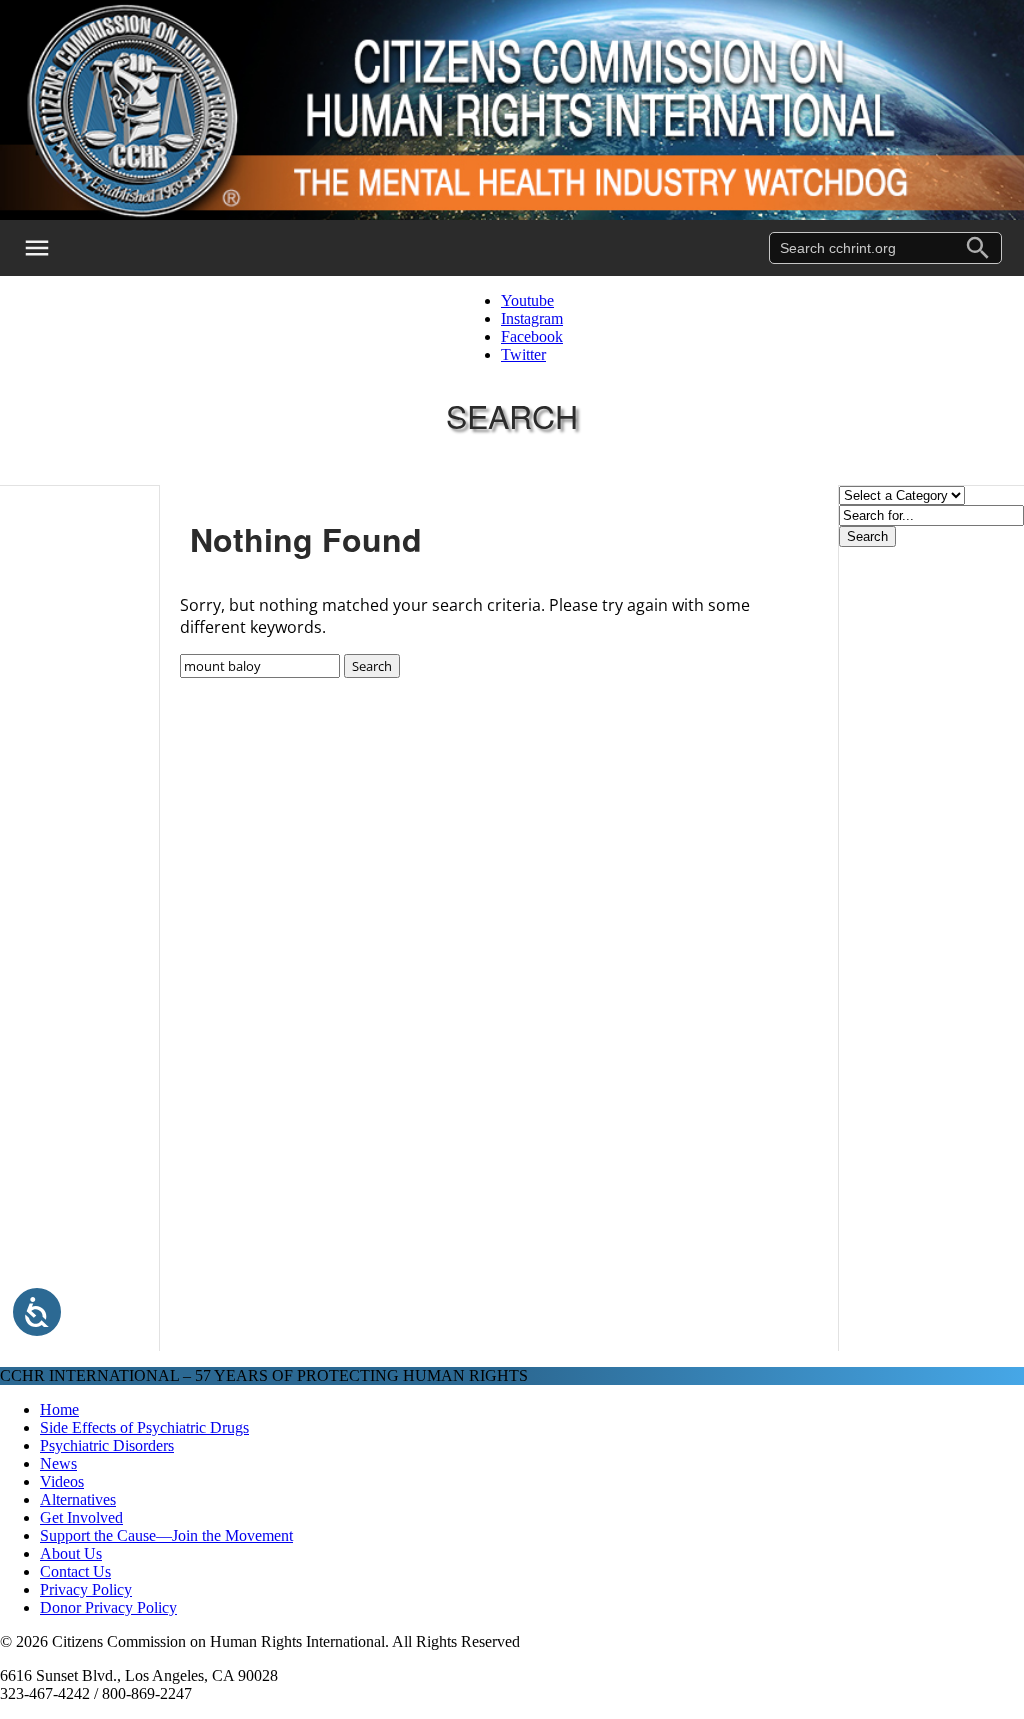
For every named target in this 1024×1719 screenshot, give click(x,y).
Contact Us (75, 1571)
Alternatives (78, 1499)
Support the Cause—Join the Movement (166, 1535)
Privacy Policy (86, 1589)
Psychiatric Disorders (107, 1445)
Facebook (532, 336)
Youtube (527, 300)
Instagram (532, 318)
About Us (71, 1553)
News (58, 1463)
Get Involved (81, 1517)
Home (59, 1409)
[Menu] (50, 248)
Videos (62, 1481)
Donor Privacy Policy (108, 1607)
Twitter (523, 354)
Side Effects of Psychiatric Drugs (144, 1427)
